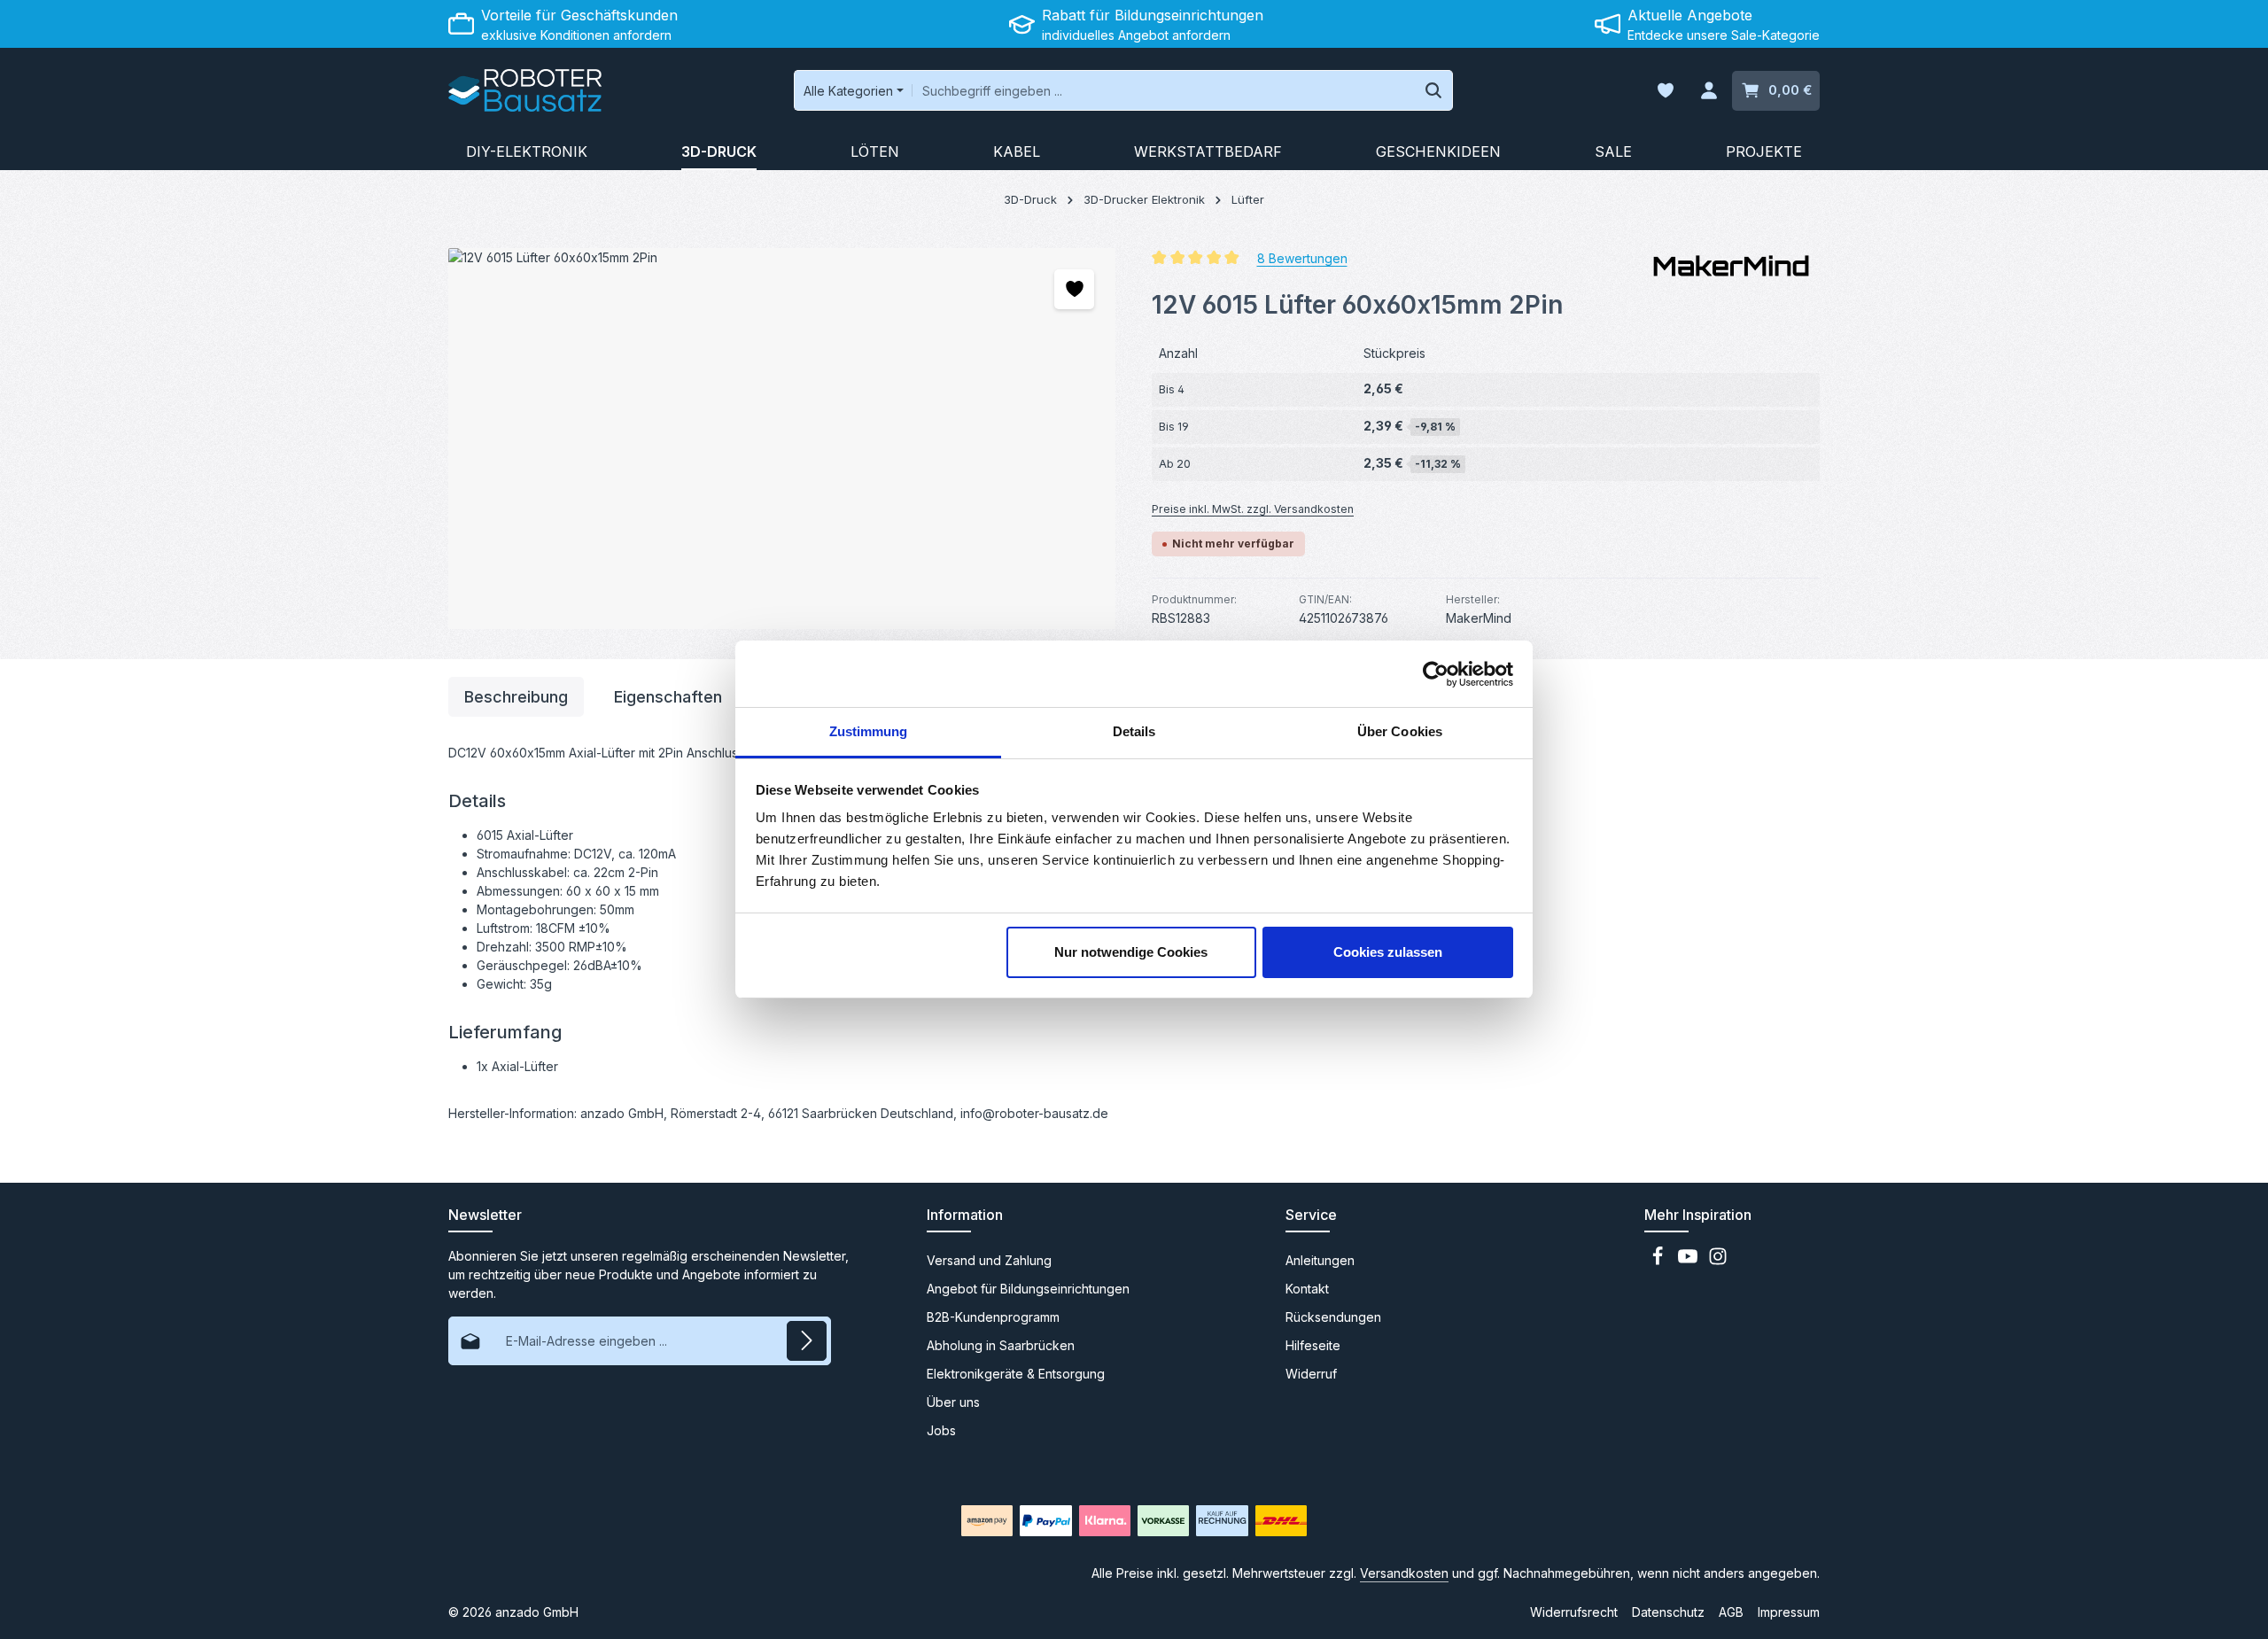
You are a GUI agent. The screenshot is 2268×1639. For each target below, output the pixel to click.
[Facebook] (1659, 1261)
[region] (782, 439)
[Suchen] (1434, 90)
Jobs (941, 1430)
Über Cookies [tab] (1400, 731)
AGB (1731, 1612)
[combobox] (1164, 90)
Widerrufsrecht (1574, 1612)
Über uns (953, 1402)
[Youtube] (1689, 1261)
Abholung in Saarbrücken (1001, 1345)
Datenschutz (1668, 1612)
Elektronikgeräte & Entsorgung (1016, 1374)
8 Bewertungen (1302, 257)
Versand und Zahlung (989, 1260)
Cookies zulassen (1388, 952)
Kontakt (1307, 1289)
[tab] (516, 697)
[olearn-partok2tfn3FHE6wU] (782, 439)
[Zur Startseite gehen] (525, 90)
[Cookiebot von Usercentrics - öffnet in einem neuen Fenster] (1436, 674)
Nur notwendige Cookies (1131, 952)
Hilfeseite (1313, 1345)
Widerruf (1311, 1374)
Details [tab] (1134, 731)
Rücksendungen (1333, 1317)
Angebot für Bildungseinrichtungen (1028, 1289)
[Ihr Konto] (1709, 91)
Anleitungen (1320, 1260)
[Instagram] (1718, 1261)
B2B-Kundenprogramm (993, 1317)
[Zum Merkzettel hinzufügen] (1074, 289)
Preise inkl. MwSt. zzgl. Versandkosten (1253, 509)
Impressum (1789, 1612)
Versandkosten (1404, 1573)
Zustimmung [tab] (869, 731)
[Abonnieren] (807, 1341)
